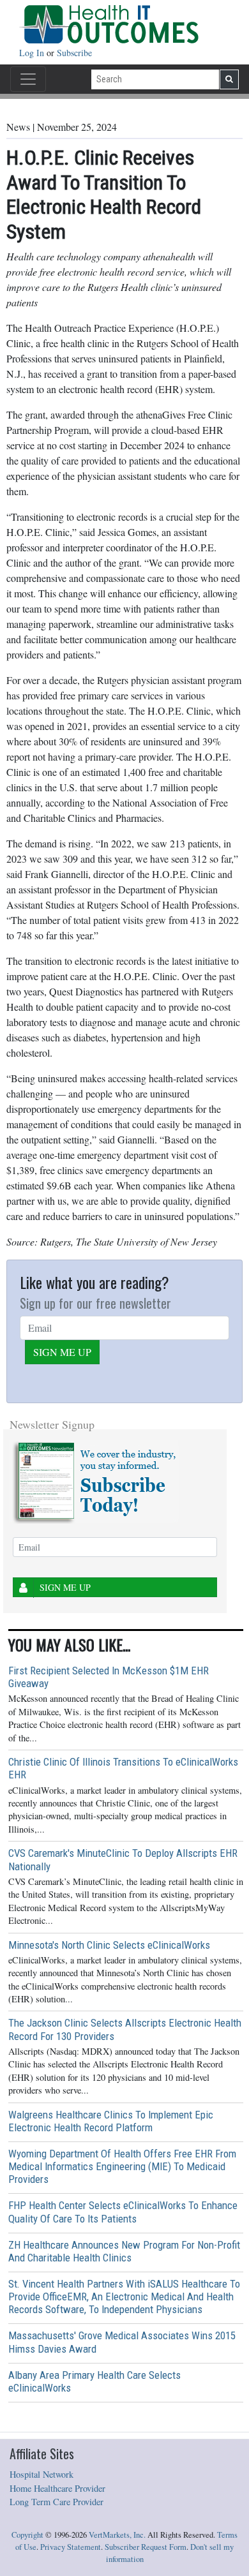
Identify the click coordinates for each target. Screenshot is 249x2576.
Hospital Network (41, 2474)
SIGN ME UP (62, 1352)
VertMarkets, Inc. (117, 2535)
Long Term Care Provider (57, 2502)
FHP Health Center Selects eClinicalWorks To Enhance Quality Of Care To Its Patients (123, 2212)
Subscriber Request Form (146, 2547)
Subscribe (74, 53)
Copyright (27, 2535)
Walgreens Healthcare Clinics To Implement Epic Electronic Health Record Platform (111, 2121)
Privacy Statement (71, 2547)
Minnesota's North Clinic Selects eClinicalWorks (109, 1945)
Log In (33, 53)
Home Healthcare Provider (57, 2488)
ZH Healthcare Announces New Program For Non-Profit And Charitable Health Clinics (124, 2251)
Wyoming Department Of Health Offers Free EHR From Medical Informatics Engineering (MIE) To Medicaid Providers (122, 2166)
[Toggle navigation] (28, 79)
